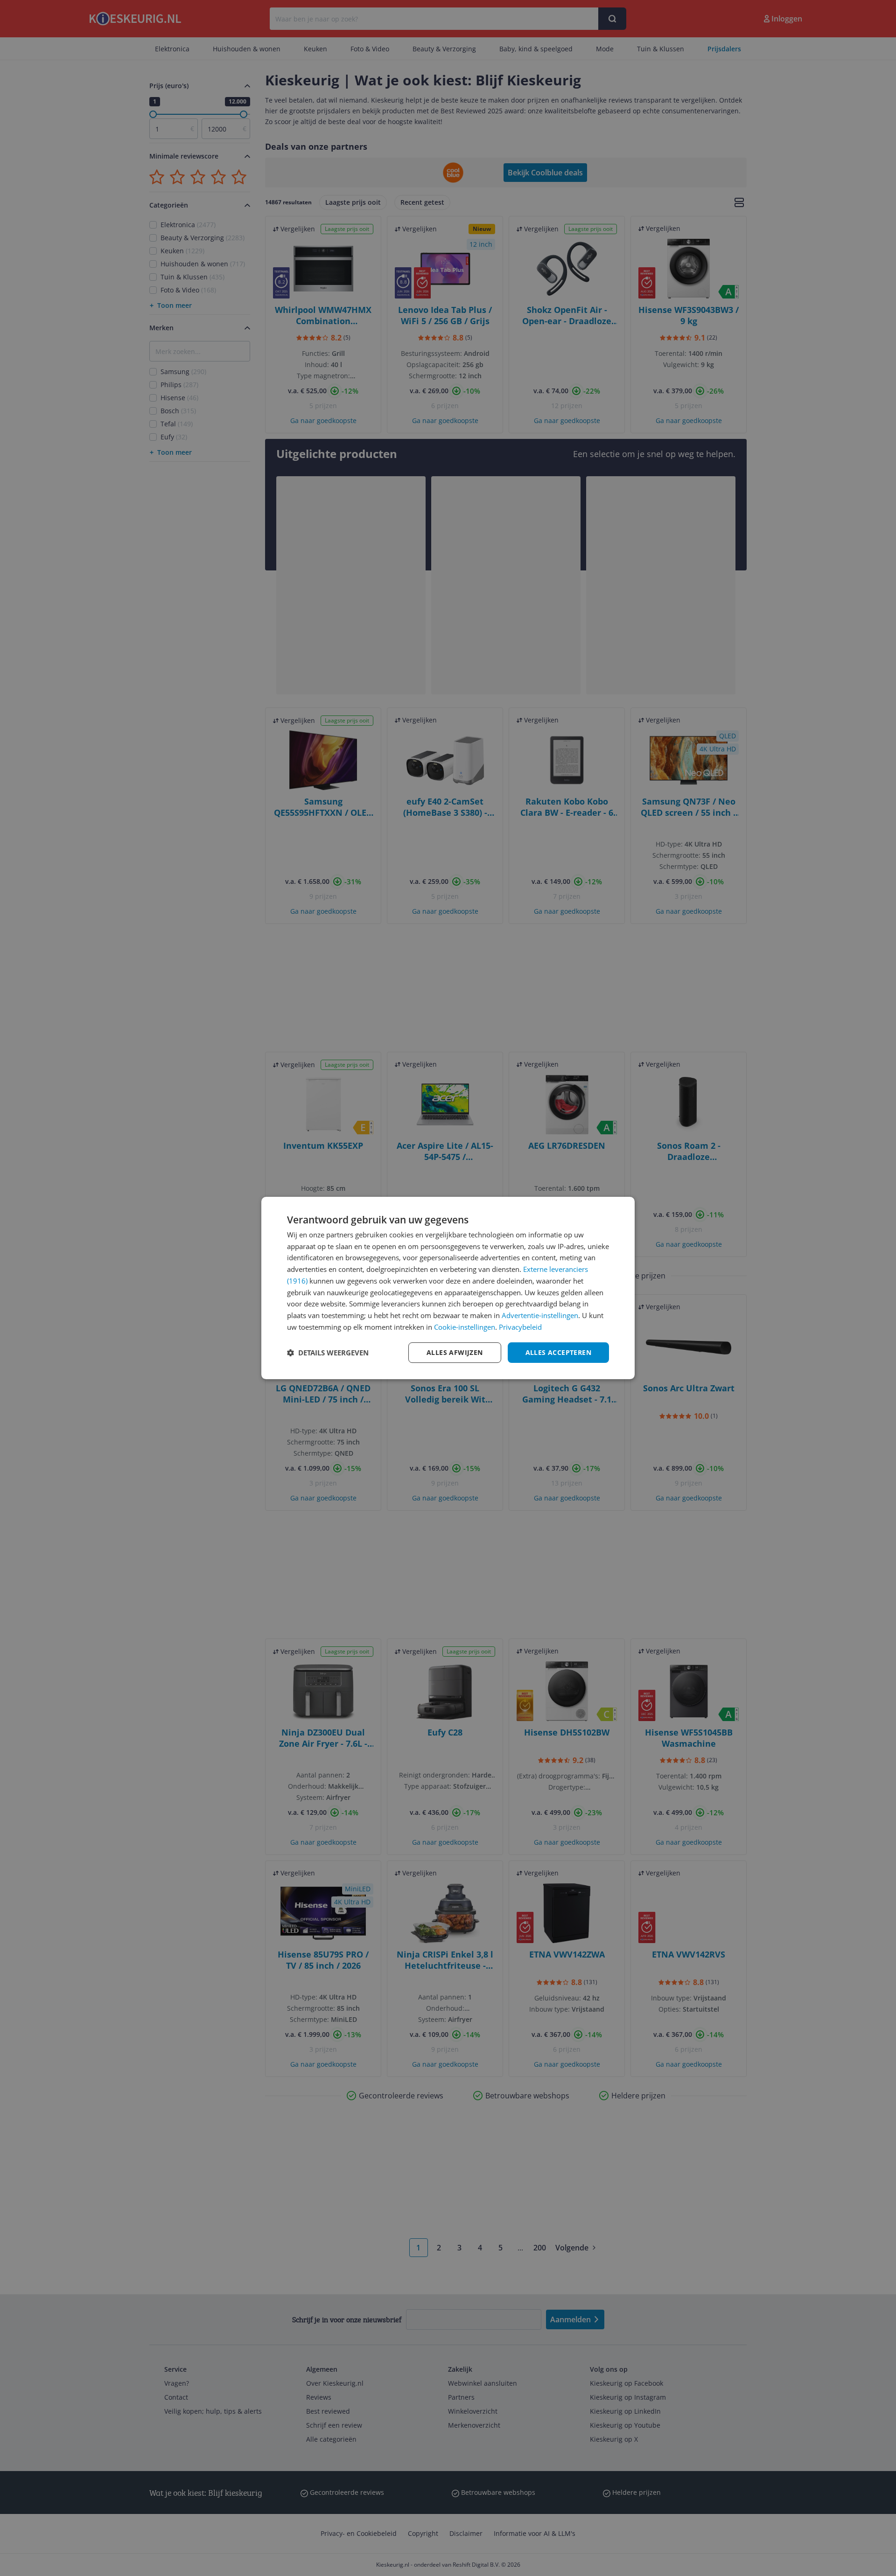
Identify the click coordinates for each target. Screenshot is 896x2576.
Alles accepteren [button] (558, 1352)
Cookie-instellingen (465, 1327)
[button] (328, 1353)
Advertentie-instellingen (540, 1315)
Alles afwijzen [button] (455, 1352)
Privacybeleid (520, 1327)
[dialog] (448, 1288)
